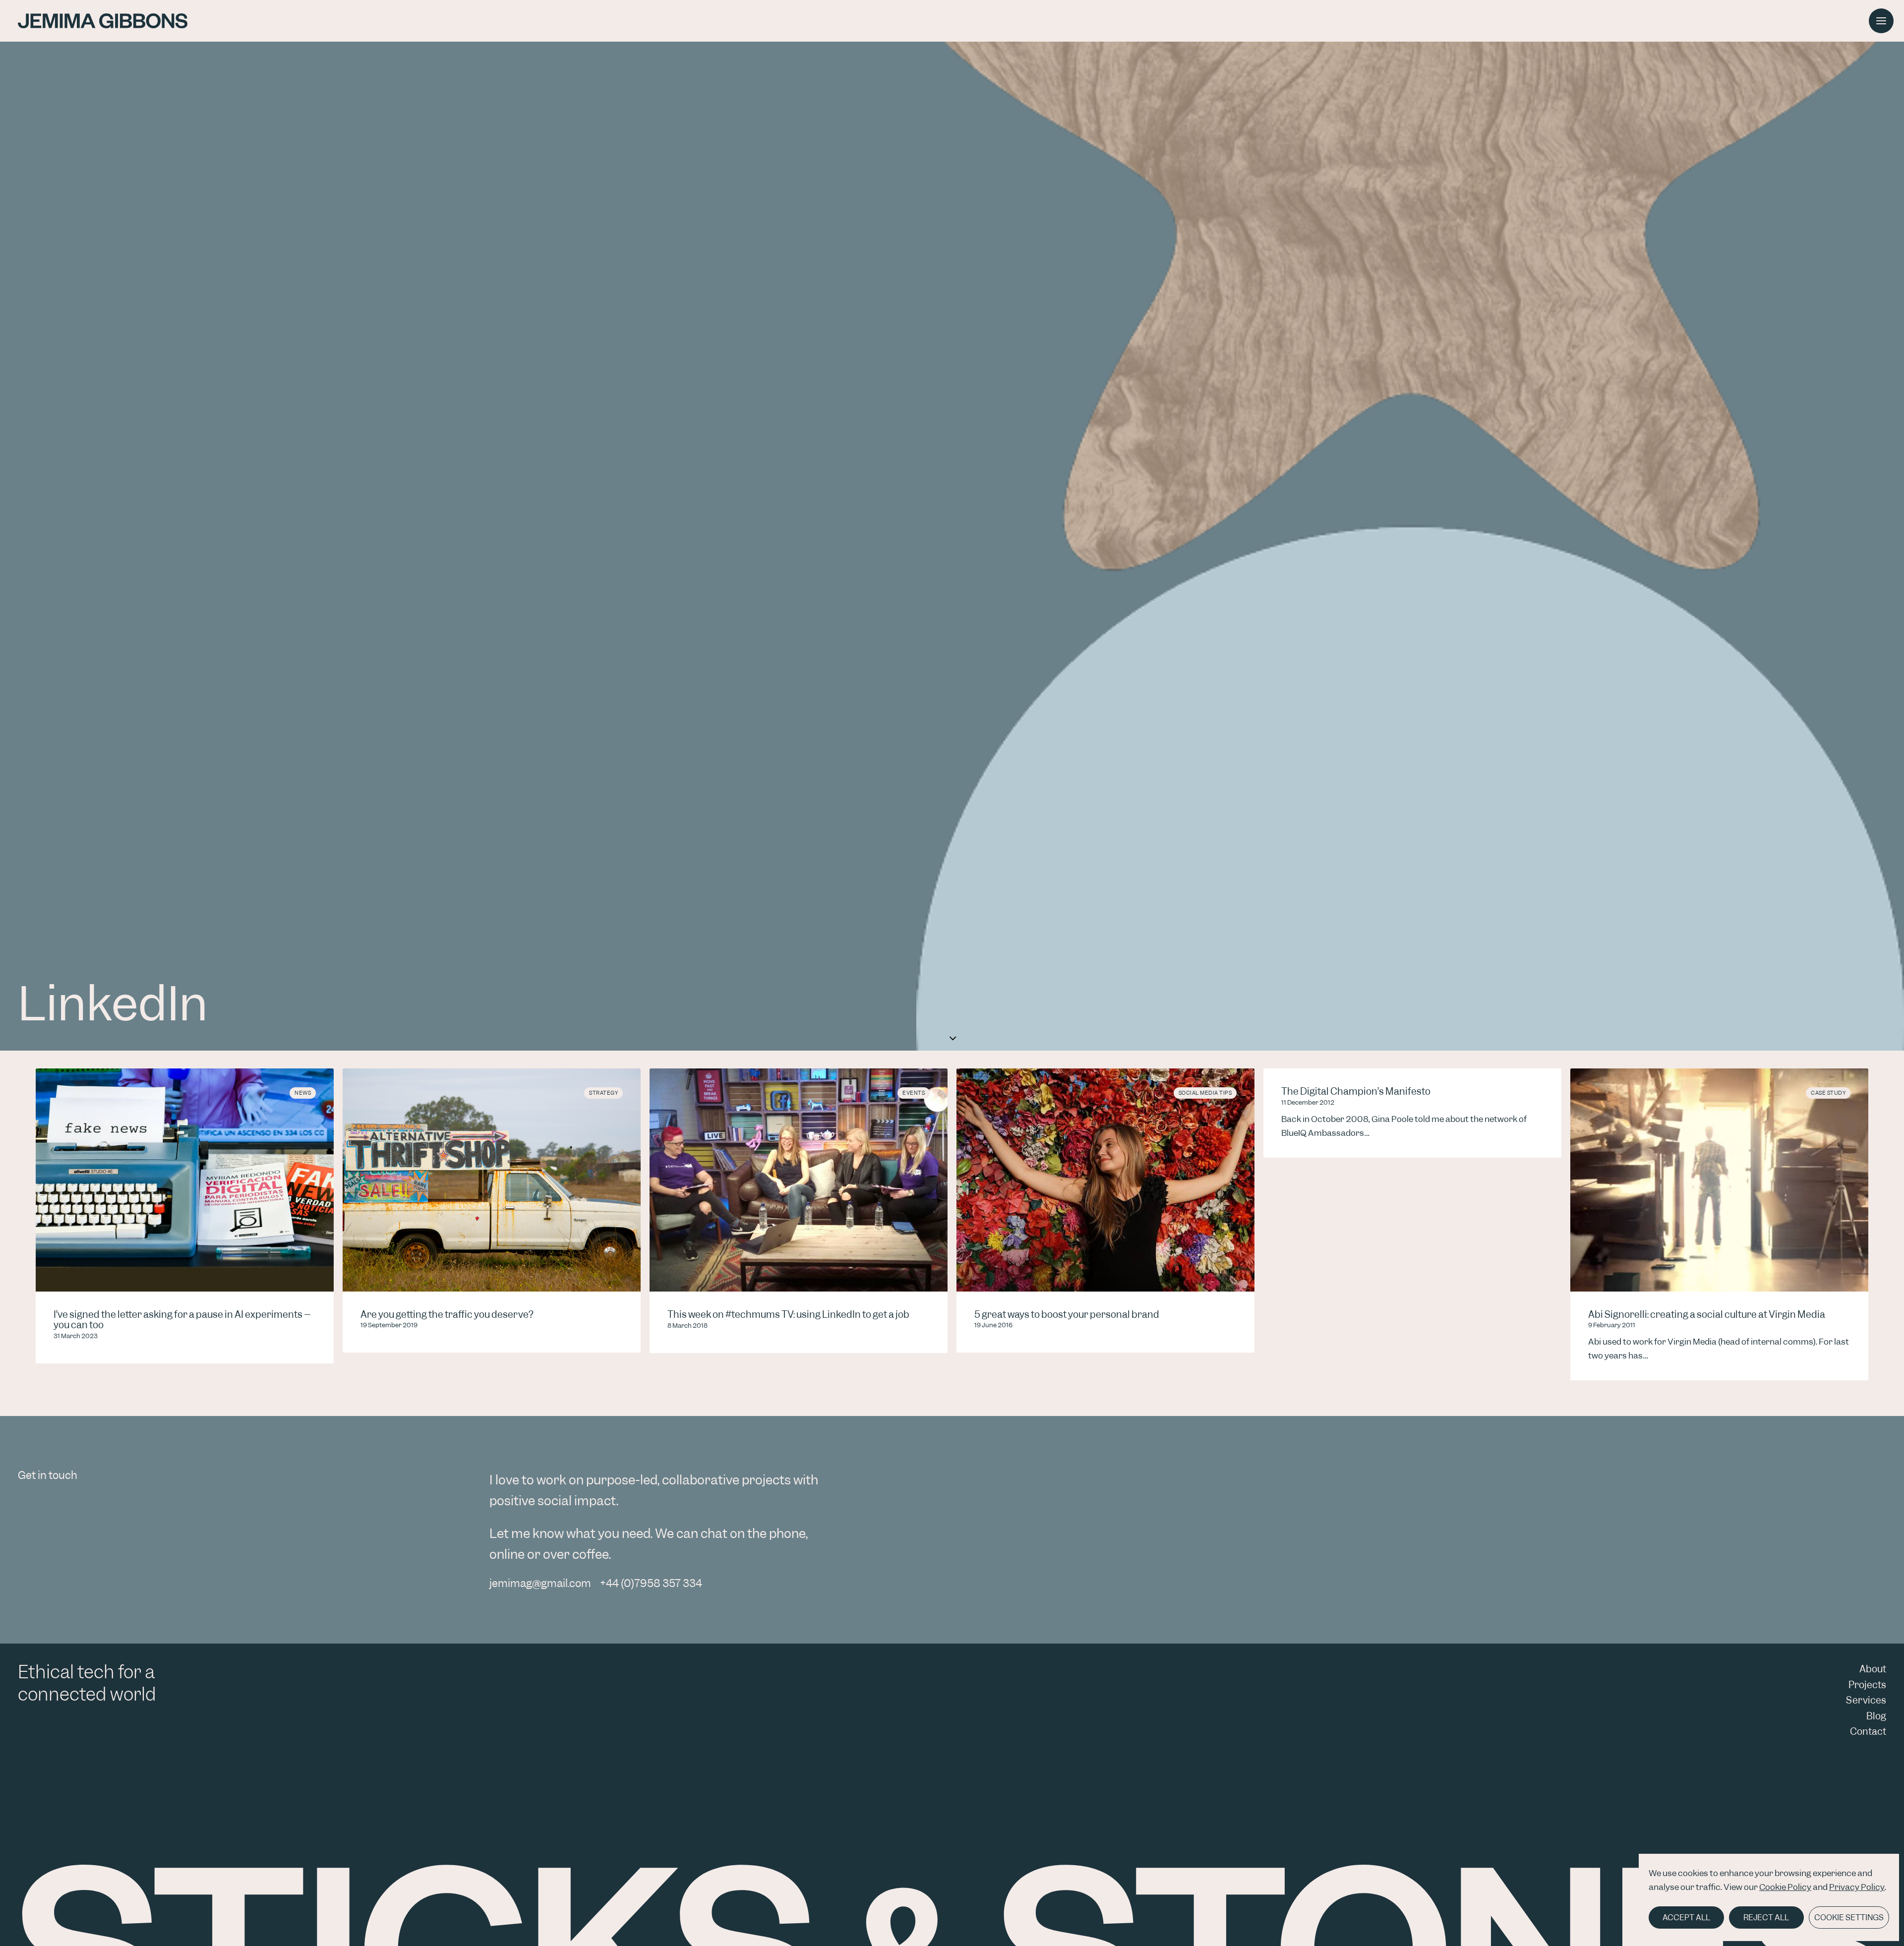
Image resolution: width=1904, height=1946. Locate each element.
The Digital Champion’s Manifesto (1356, 1091)
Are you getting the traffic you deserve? (447, 1315)
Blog (1876, 1716)
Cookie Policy (1785, 1887)
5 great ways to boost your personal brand (1067, 1315)
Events (914, 1093)
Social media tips (1205, 1093)
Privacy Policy (1857, 1887)
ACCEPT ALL (1686, 1917)
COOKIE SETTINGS (1849, 1917)
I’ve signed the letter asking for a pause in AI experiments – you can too (182, 1320)
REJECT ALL (1766, 1917)
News (303, 1093)
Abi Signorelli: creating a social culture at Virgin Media (1707, 1315)
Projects (1867, 1685)
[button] (1881, 21)
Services (1866, 1700)
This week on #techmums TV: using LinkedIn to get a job (788, 1315)
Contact (1868, 1732)
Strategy (603, 1093)
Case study (1828, 1093)
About (1873, 1669)
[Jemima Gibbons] (103, 21)
